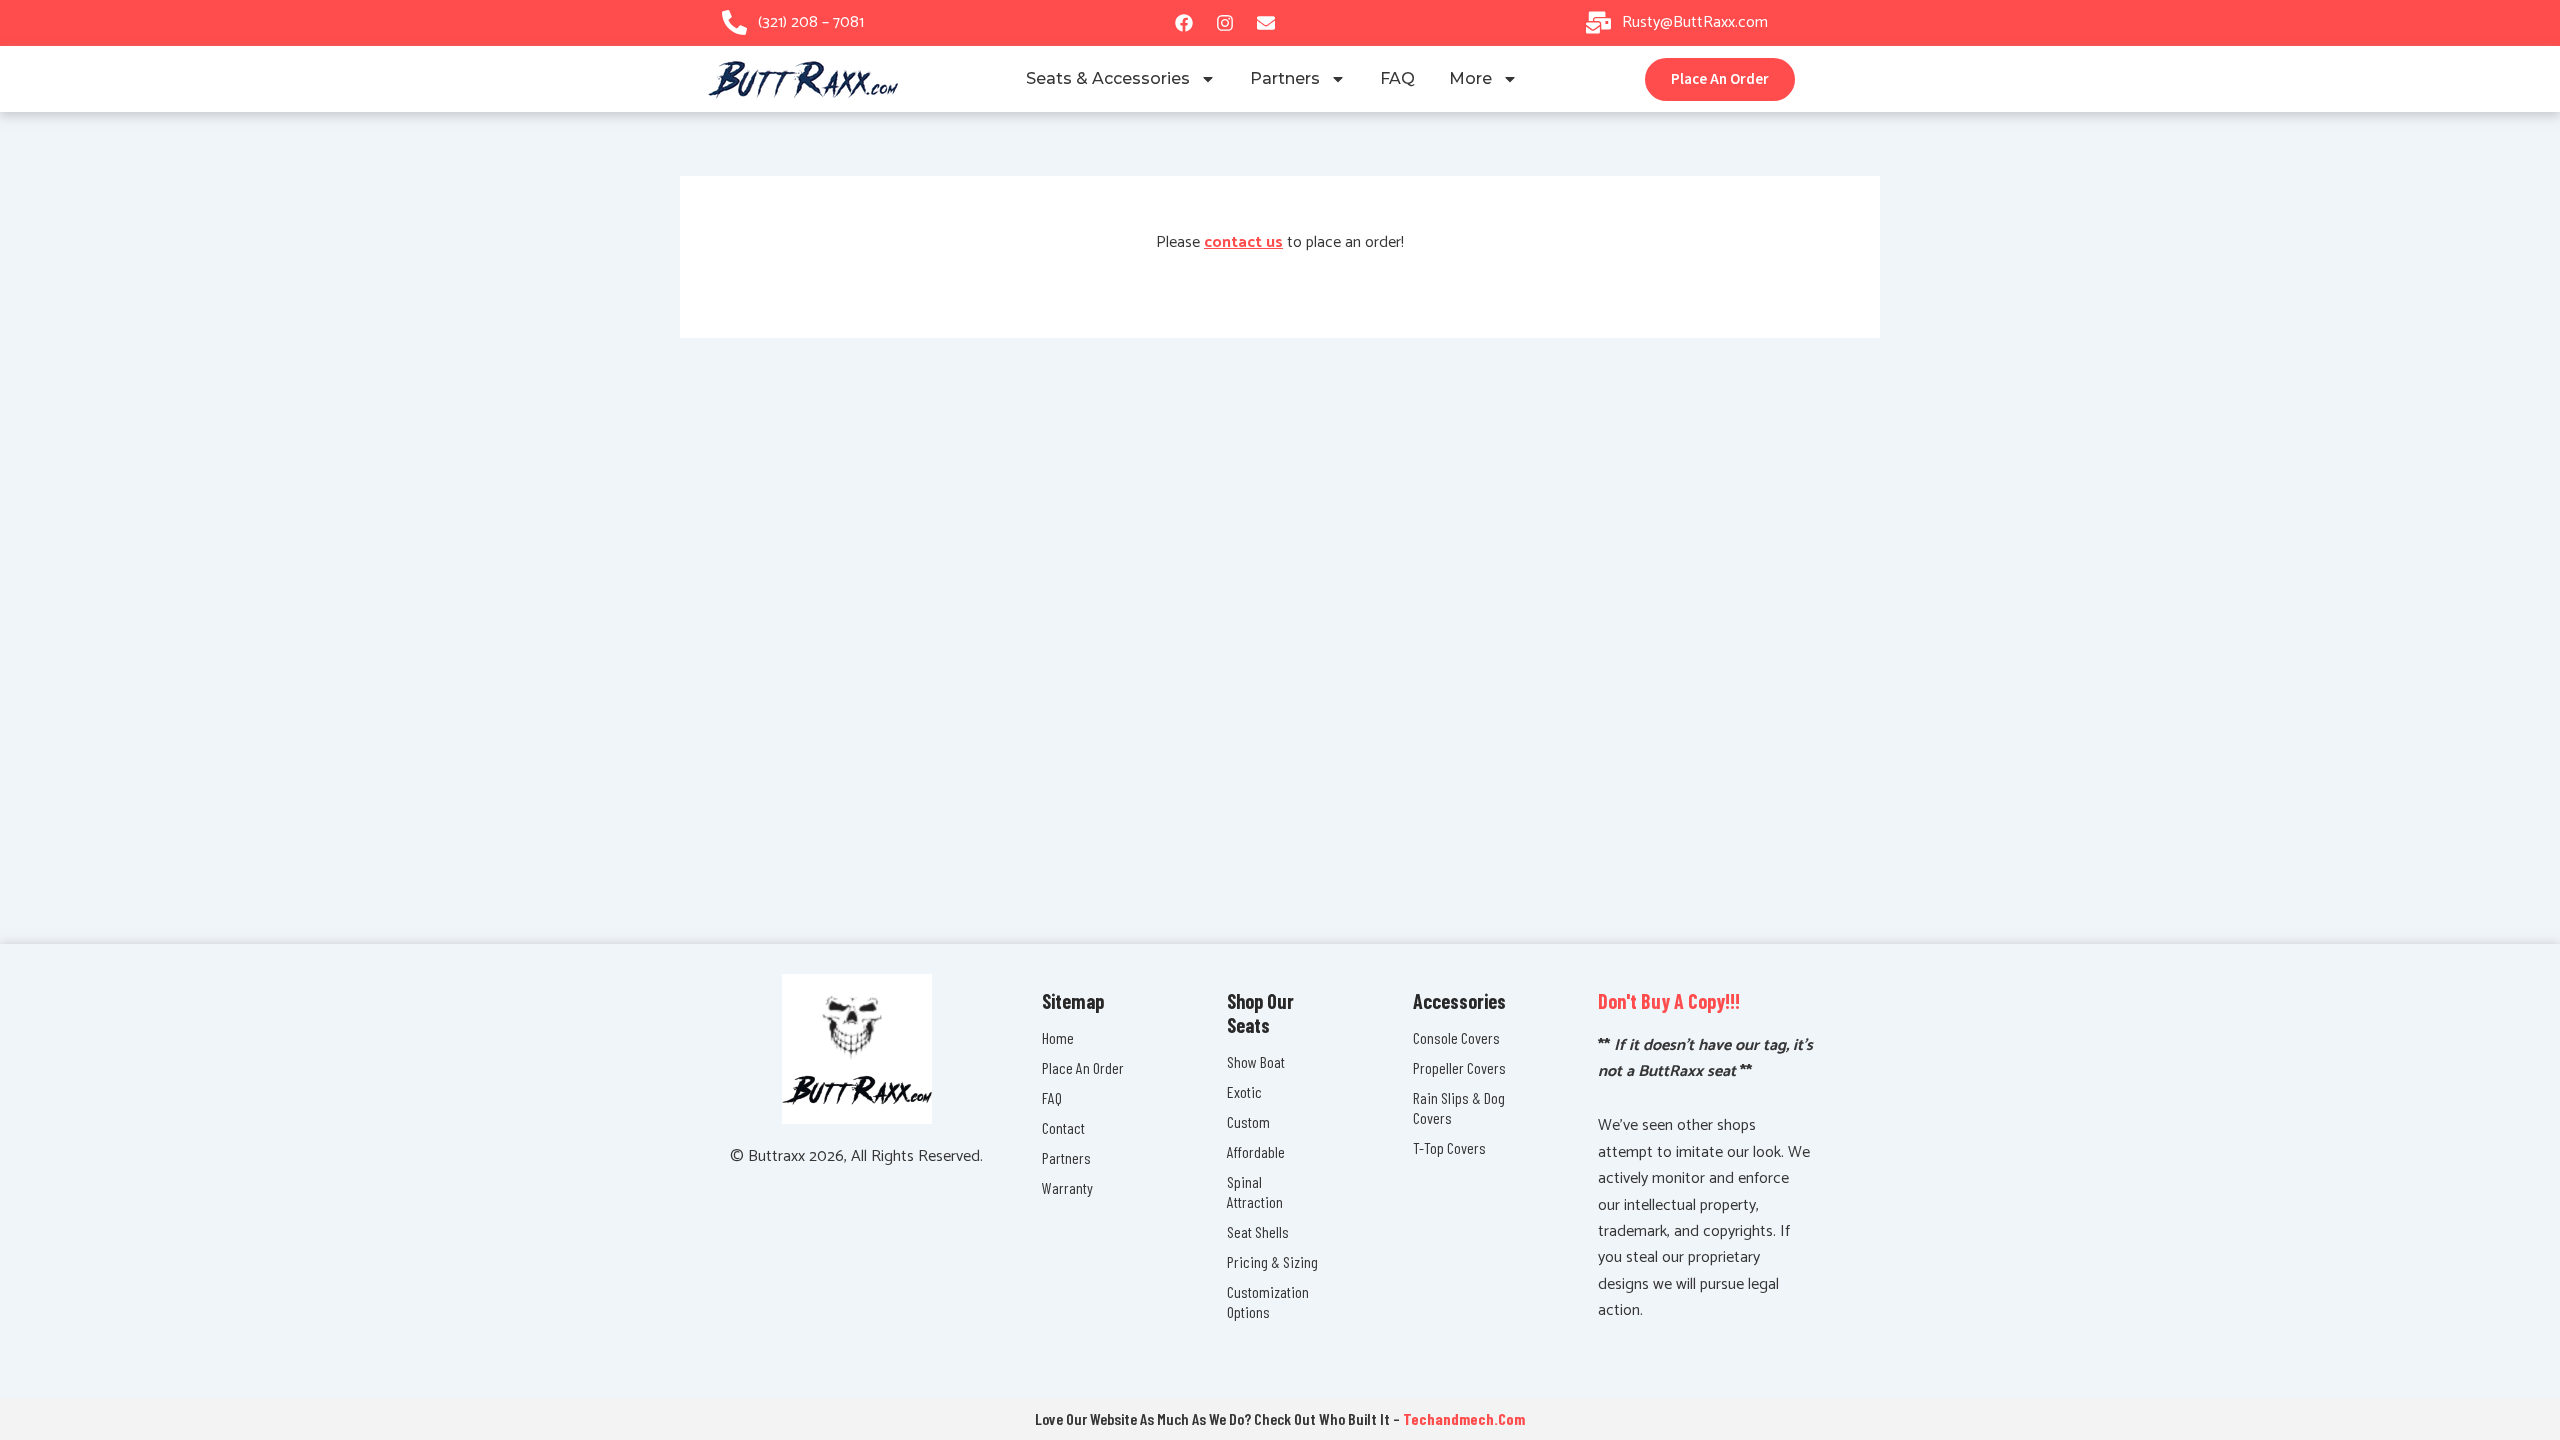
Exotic (1244, 1091)
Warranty (1067, 1187)
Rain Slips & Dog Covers (1459, 1107)
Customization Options (1268, 1301)
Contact (1063, 1127)
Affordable (1256, 1151)
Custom (1248, 1121)
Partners (1285, 78)
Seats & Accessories (1108, 78)
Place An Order (1083, 1067)
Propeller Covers (1459, 1067)
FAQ (1397, 78)
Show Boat (1256, 1061)
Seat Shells (1258, 1231)
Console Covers (1456, 1037)
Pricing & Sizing (1272, 1261)
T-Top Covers (1449, 1147)
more (1470, 78)
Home (1058, 1037)
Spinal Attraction (1255, 1191)
